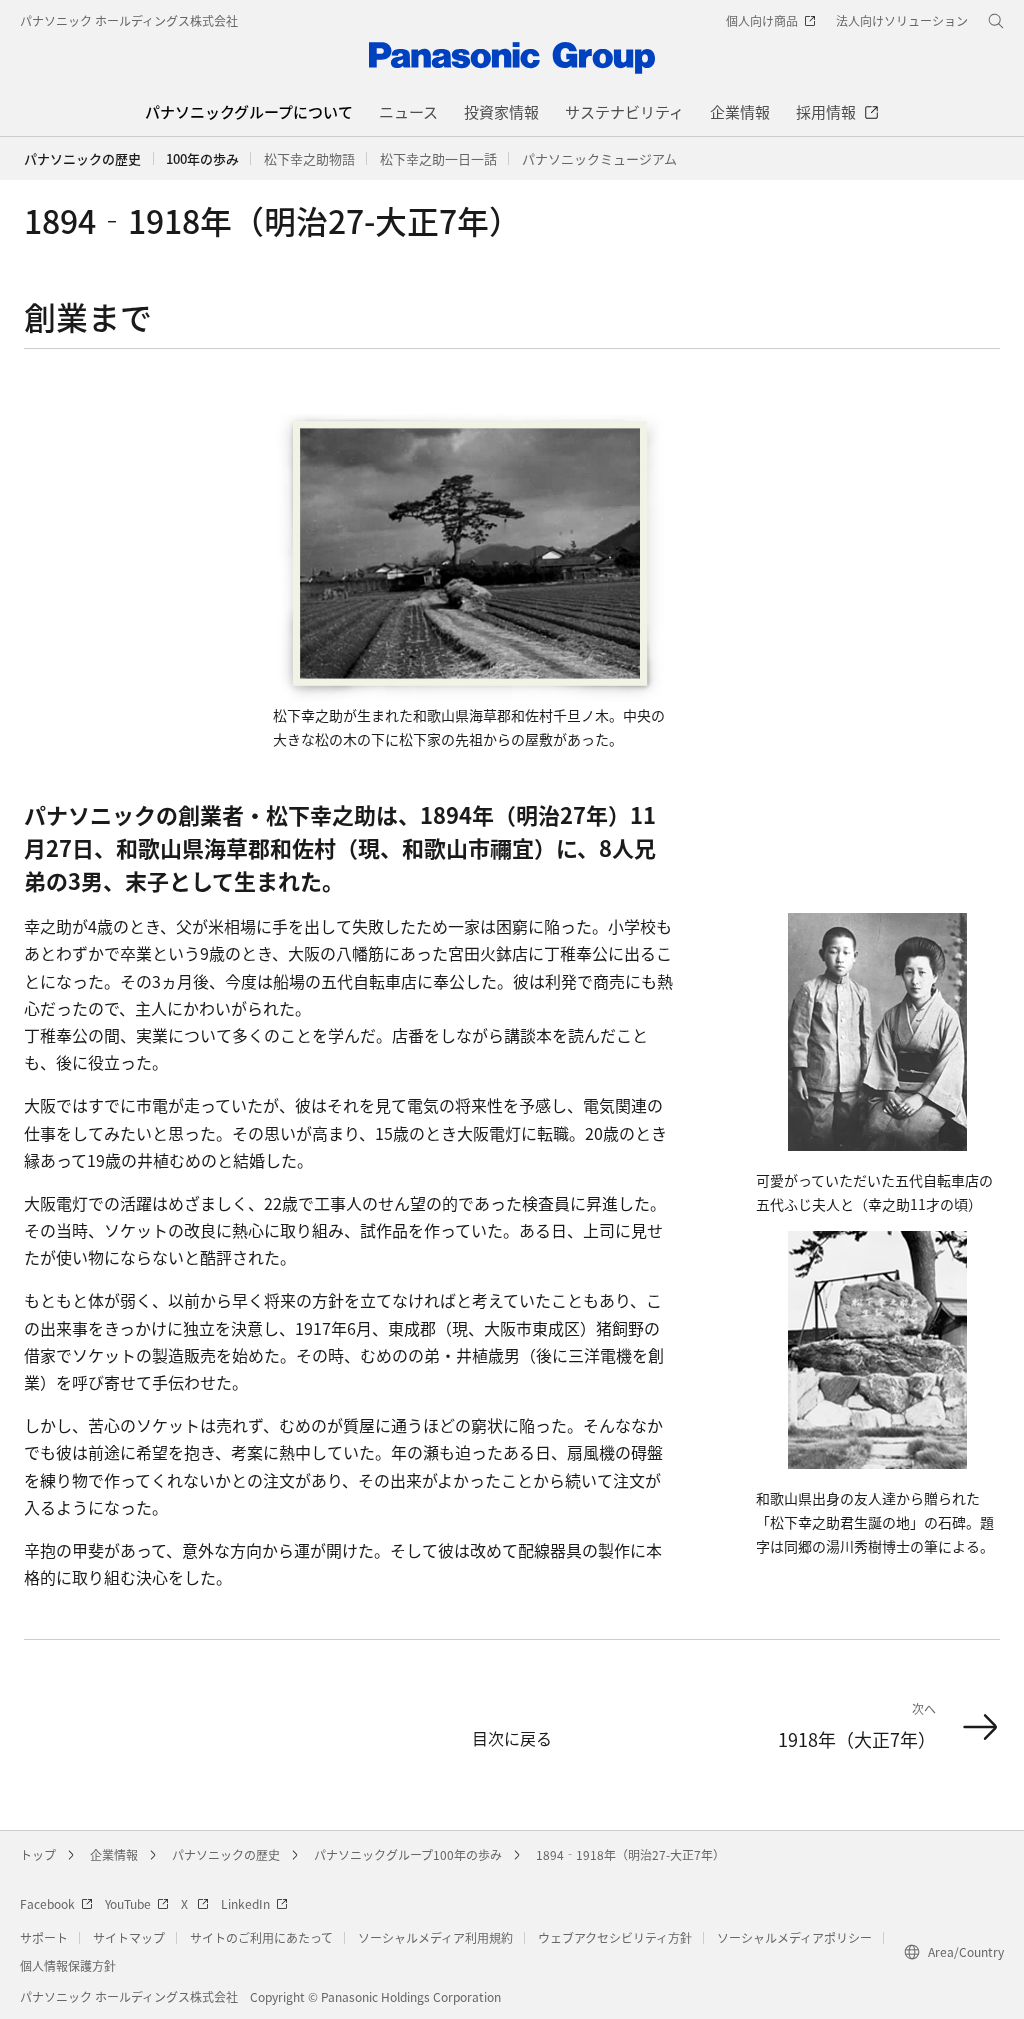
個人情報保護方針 (68, 1965)
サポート (44, 1937)
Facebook (47, 1903)
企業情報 (114, 1854)
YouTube (128, 1903)
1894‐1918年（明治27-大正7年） (630, 1854)
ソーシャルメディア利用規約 (435, 1937)
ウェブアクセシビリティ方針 (615, 1937)
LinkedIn (245, 1903)
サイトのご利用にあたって (261, 1937)
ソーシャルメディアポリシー (794, 1937)
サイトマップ (129, 1937)
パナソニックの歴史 (82, 158)
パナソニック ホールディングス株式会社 (129, 20)
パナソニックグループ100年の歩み (408, 1854)
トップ (38, 1854)
